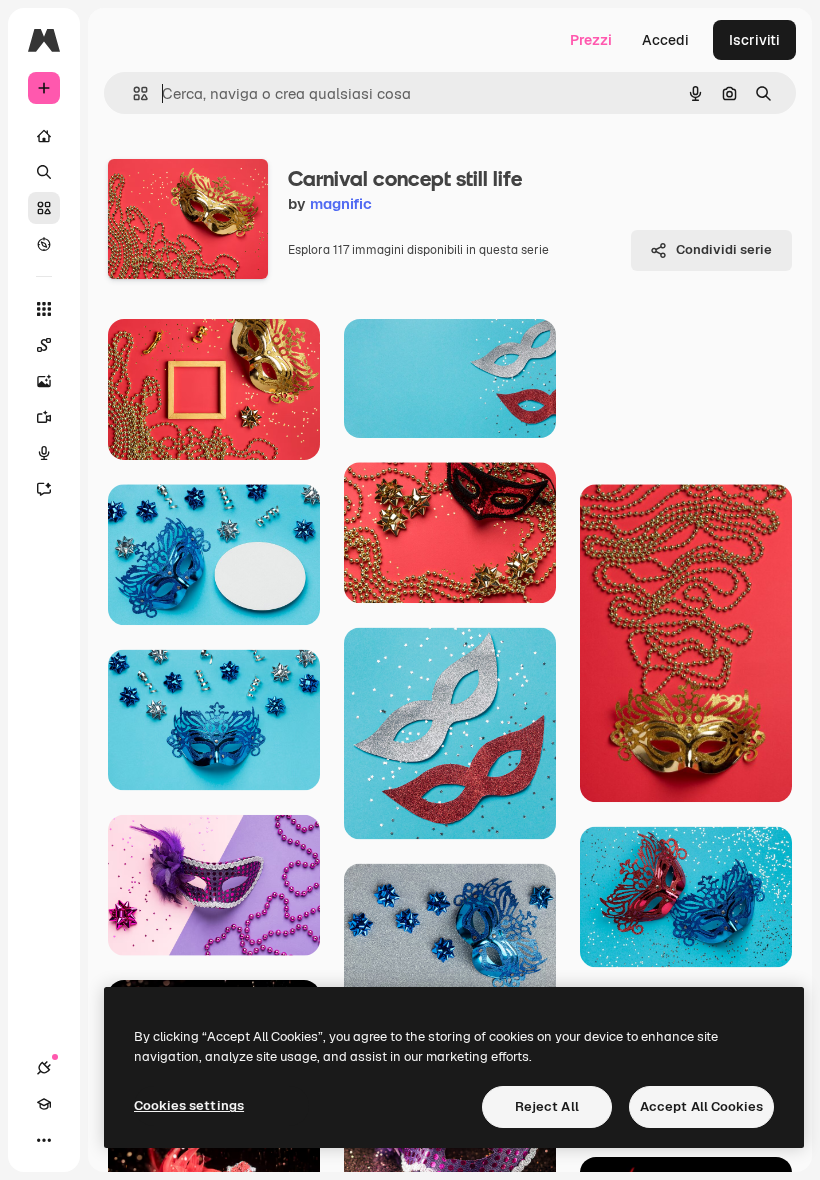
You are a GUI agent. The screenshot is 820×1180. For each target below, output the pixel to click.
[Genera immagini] (44, 381)
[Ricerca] (44, 172)
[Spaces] (44, 345)
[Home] (44, 136)
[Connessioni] (44, 1068)
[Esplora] (44, 244)
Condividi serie (724, 249)
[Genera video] (44, 417)
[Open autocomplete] (132, 93)
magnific (341, 203)
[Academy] (44, 1104)
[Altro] (44, 1140)
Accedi (665, 40)
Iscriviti (754, 40)
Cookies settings (189, 1105)
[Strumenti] (44, 309)
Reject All (547, 1106)
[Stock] (44, 208)
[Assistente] (44, 489)
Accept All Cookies (701, 1106)
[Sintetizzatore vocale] (44, 453)
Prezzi (591, 40)
